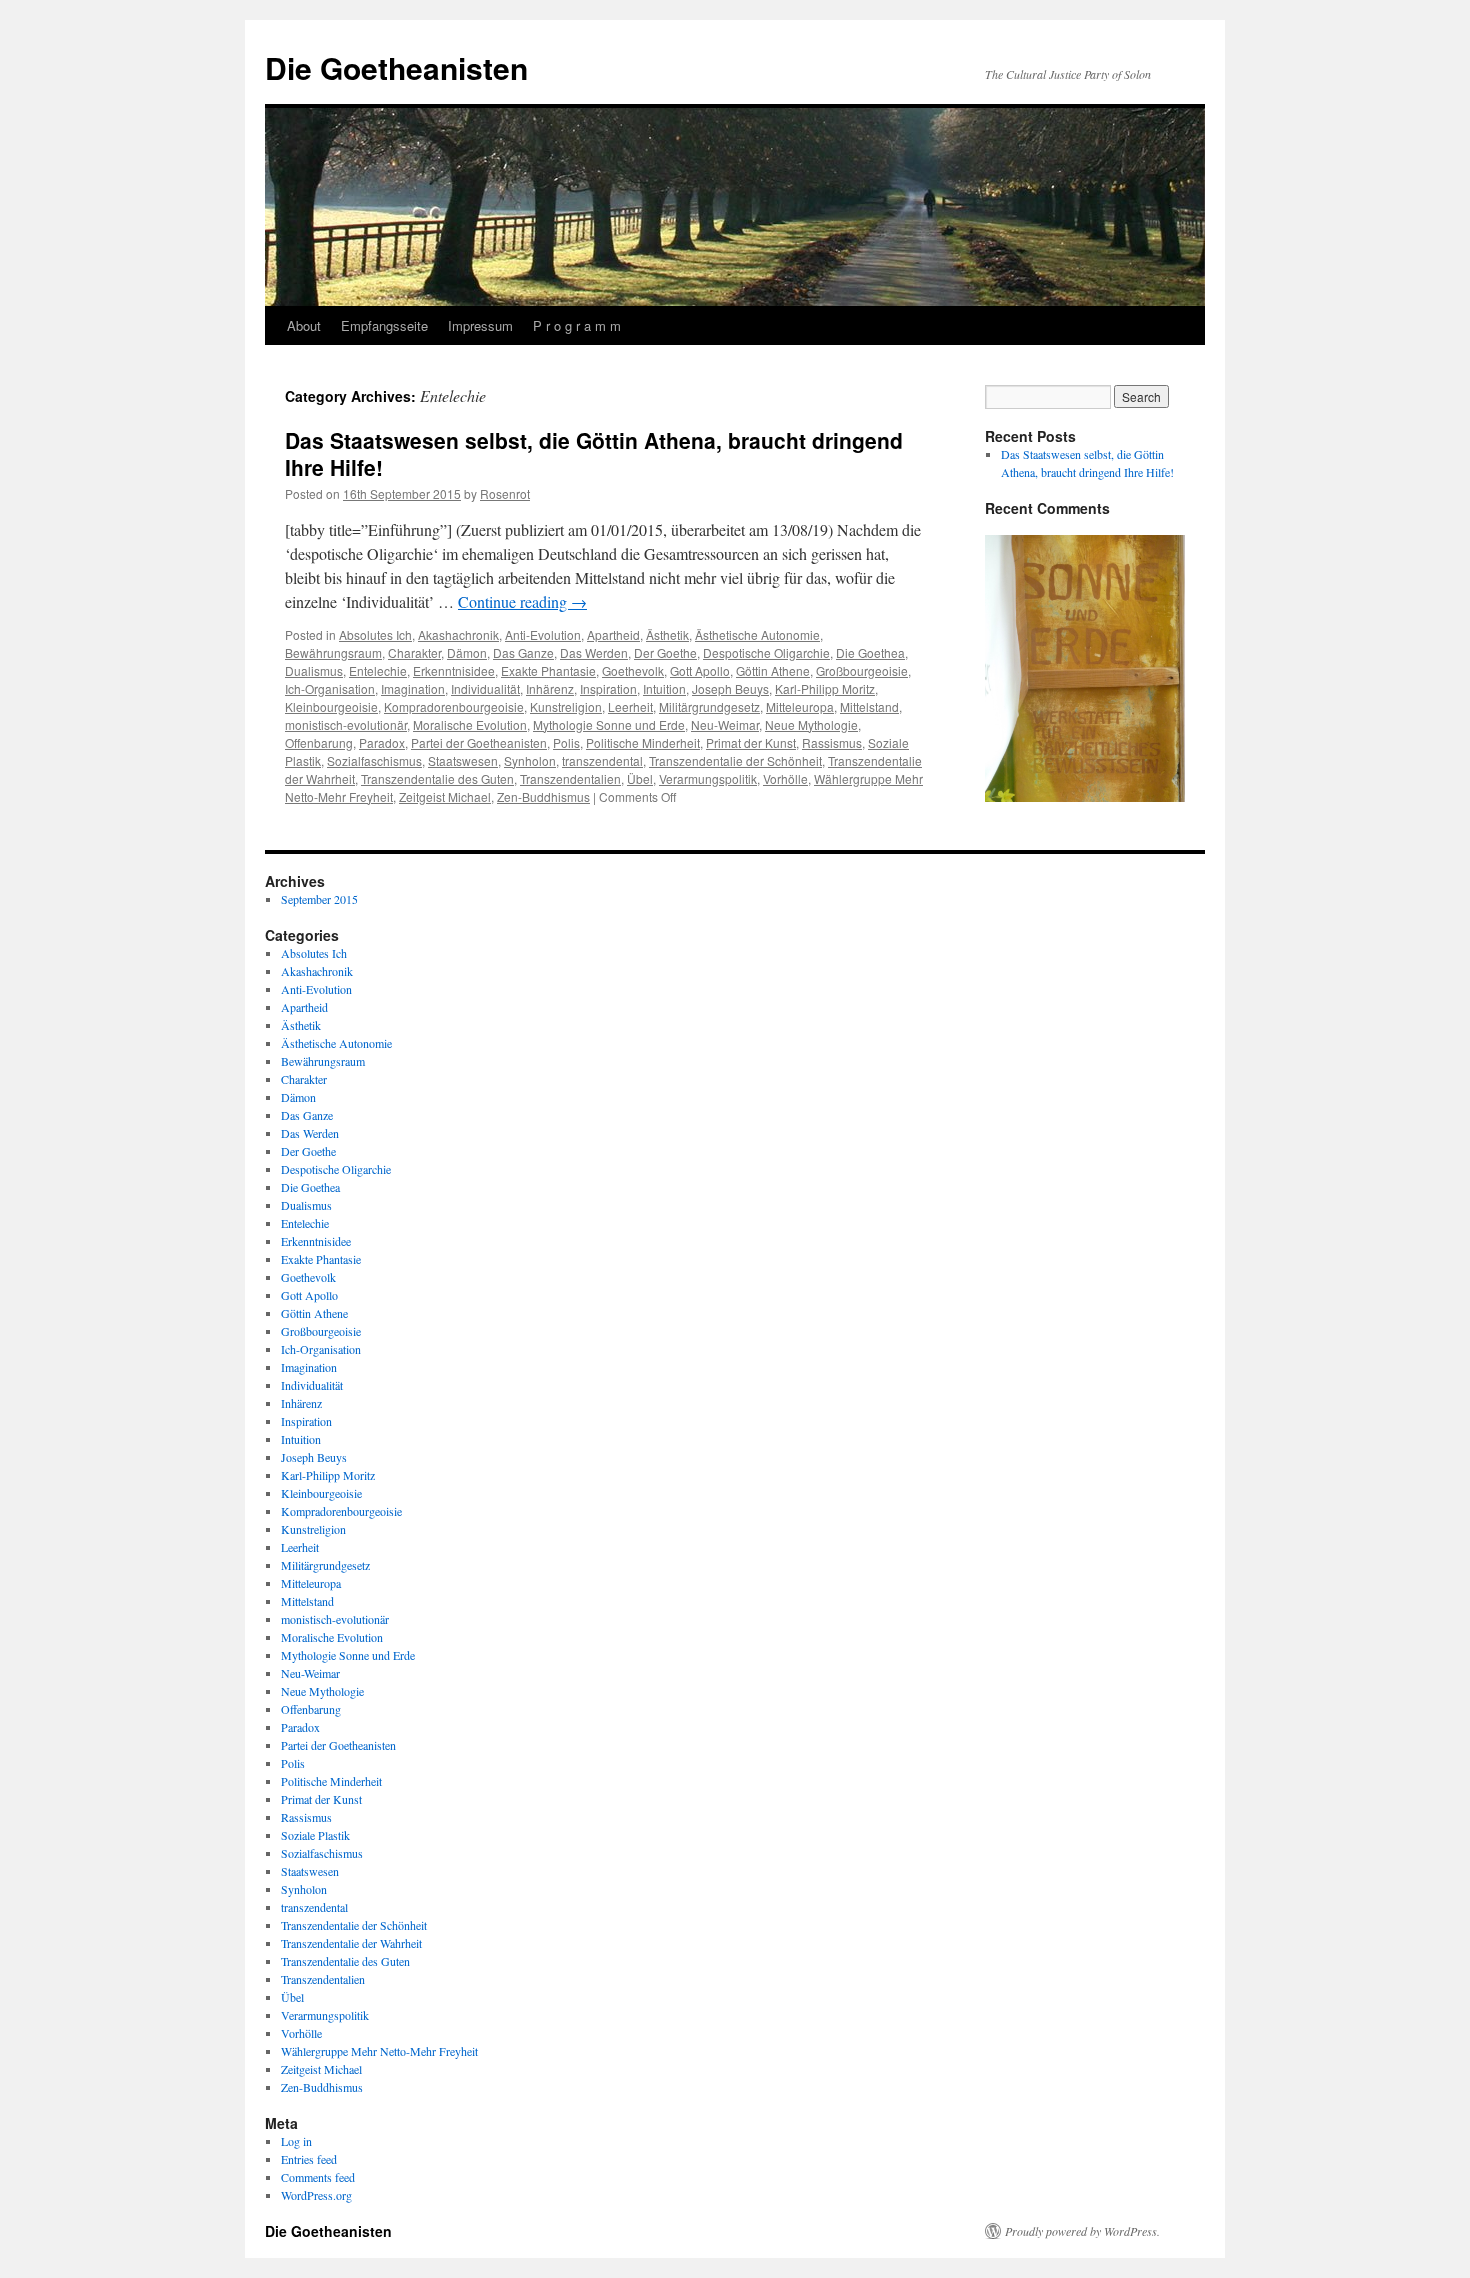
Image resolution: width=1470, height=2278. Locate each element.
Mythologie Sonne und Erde (609, 724)
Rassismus (832, 742)
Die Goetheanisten (396, 67)
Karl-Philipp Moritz (825, 688)
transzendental (602, 760)
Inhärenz (550, 688)
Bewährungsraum (333, 652)
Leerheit (630, 706)
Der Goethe (665, 652)
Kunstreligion (566, 706)
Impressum (480, 325)
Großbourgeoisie (862, 670)
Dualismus (314, 670)
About (304, 325)
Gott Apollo (700, 670)
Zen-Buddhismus (543, 796)
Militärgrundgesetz (709, 706)
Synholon (530, 760)
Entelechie (378, 670)
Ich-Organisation (330, 688)
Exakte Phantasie (548, 670)
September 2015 (319, 899)
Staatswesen (463, 760)
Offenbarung (319, 742)
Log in (296, 2141)
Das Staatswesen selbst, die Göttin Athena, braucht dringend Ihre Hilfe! (594, 453)
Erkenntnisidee (454, 670)
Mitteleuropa (800, 706)
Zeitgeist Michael (445, 796)
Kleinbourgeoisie (331, 706)
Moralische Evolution (470, 724)
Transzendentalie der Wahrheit (351, 1943)
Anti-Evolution (543, 634)
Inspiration (608, 688)
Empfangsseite (384, 325)
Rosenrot (505, 493)
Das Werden (594, 652)
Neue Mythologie (811, 724)
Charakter (414, 652)
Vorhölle (785, 778)
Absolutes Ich (375, 634)
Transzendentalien (570, 778)
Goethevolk (633, 670)
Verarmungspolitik (708, 778)
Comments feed (318, 2177)
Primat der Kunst (751, 742)
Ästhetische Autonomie (757, 634)
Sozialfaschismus (374, 760)
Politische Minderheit (643, 742)
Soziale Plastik (315, 1835)
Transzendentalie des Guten (437, 778)
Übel (640, 778)
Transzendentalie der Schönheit (735, 760)
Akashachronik (458, 634)
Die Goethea (870, 652)
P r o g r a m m (577, 325)
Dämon (467, 652)
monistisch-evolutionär (346, 724)
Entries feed (309, 2159)
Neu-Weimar (725, 724)
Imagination (413, 688)
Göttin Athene (773, 670)
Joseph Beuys (730, 688)
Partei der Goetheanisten (479, 742)
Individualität (485, 688)
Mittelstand (869, 706)
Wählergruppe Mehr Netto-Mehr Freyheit (379, 2051)
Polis (566, 742)
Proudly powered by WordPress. (1082, 2231)
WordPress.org (316, 2195)
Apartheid (613, 634)
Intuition (664, 688)
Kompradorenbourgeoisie (454, 706)
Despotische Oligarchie (766, 652)
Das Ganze (523, 652)
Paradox (382, 742)
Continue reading (522, 601)
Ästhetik (667, 634)
